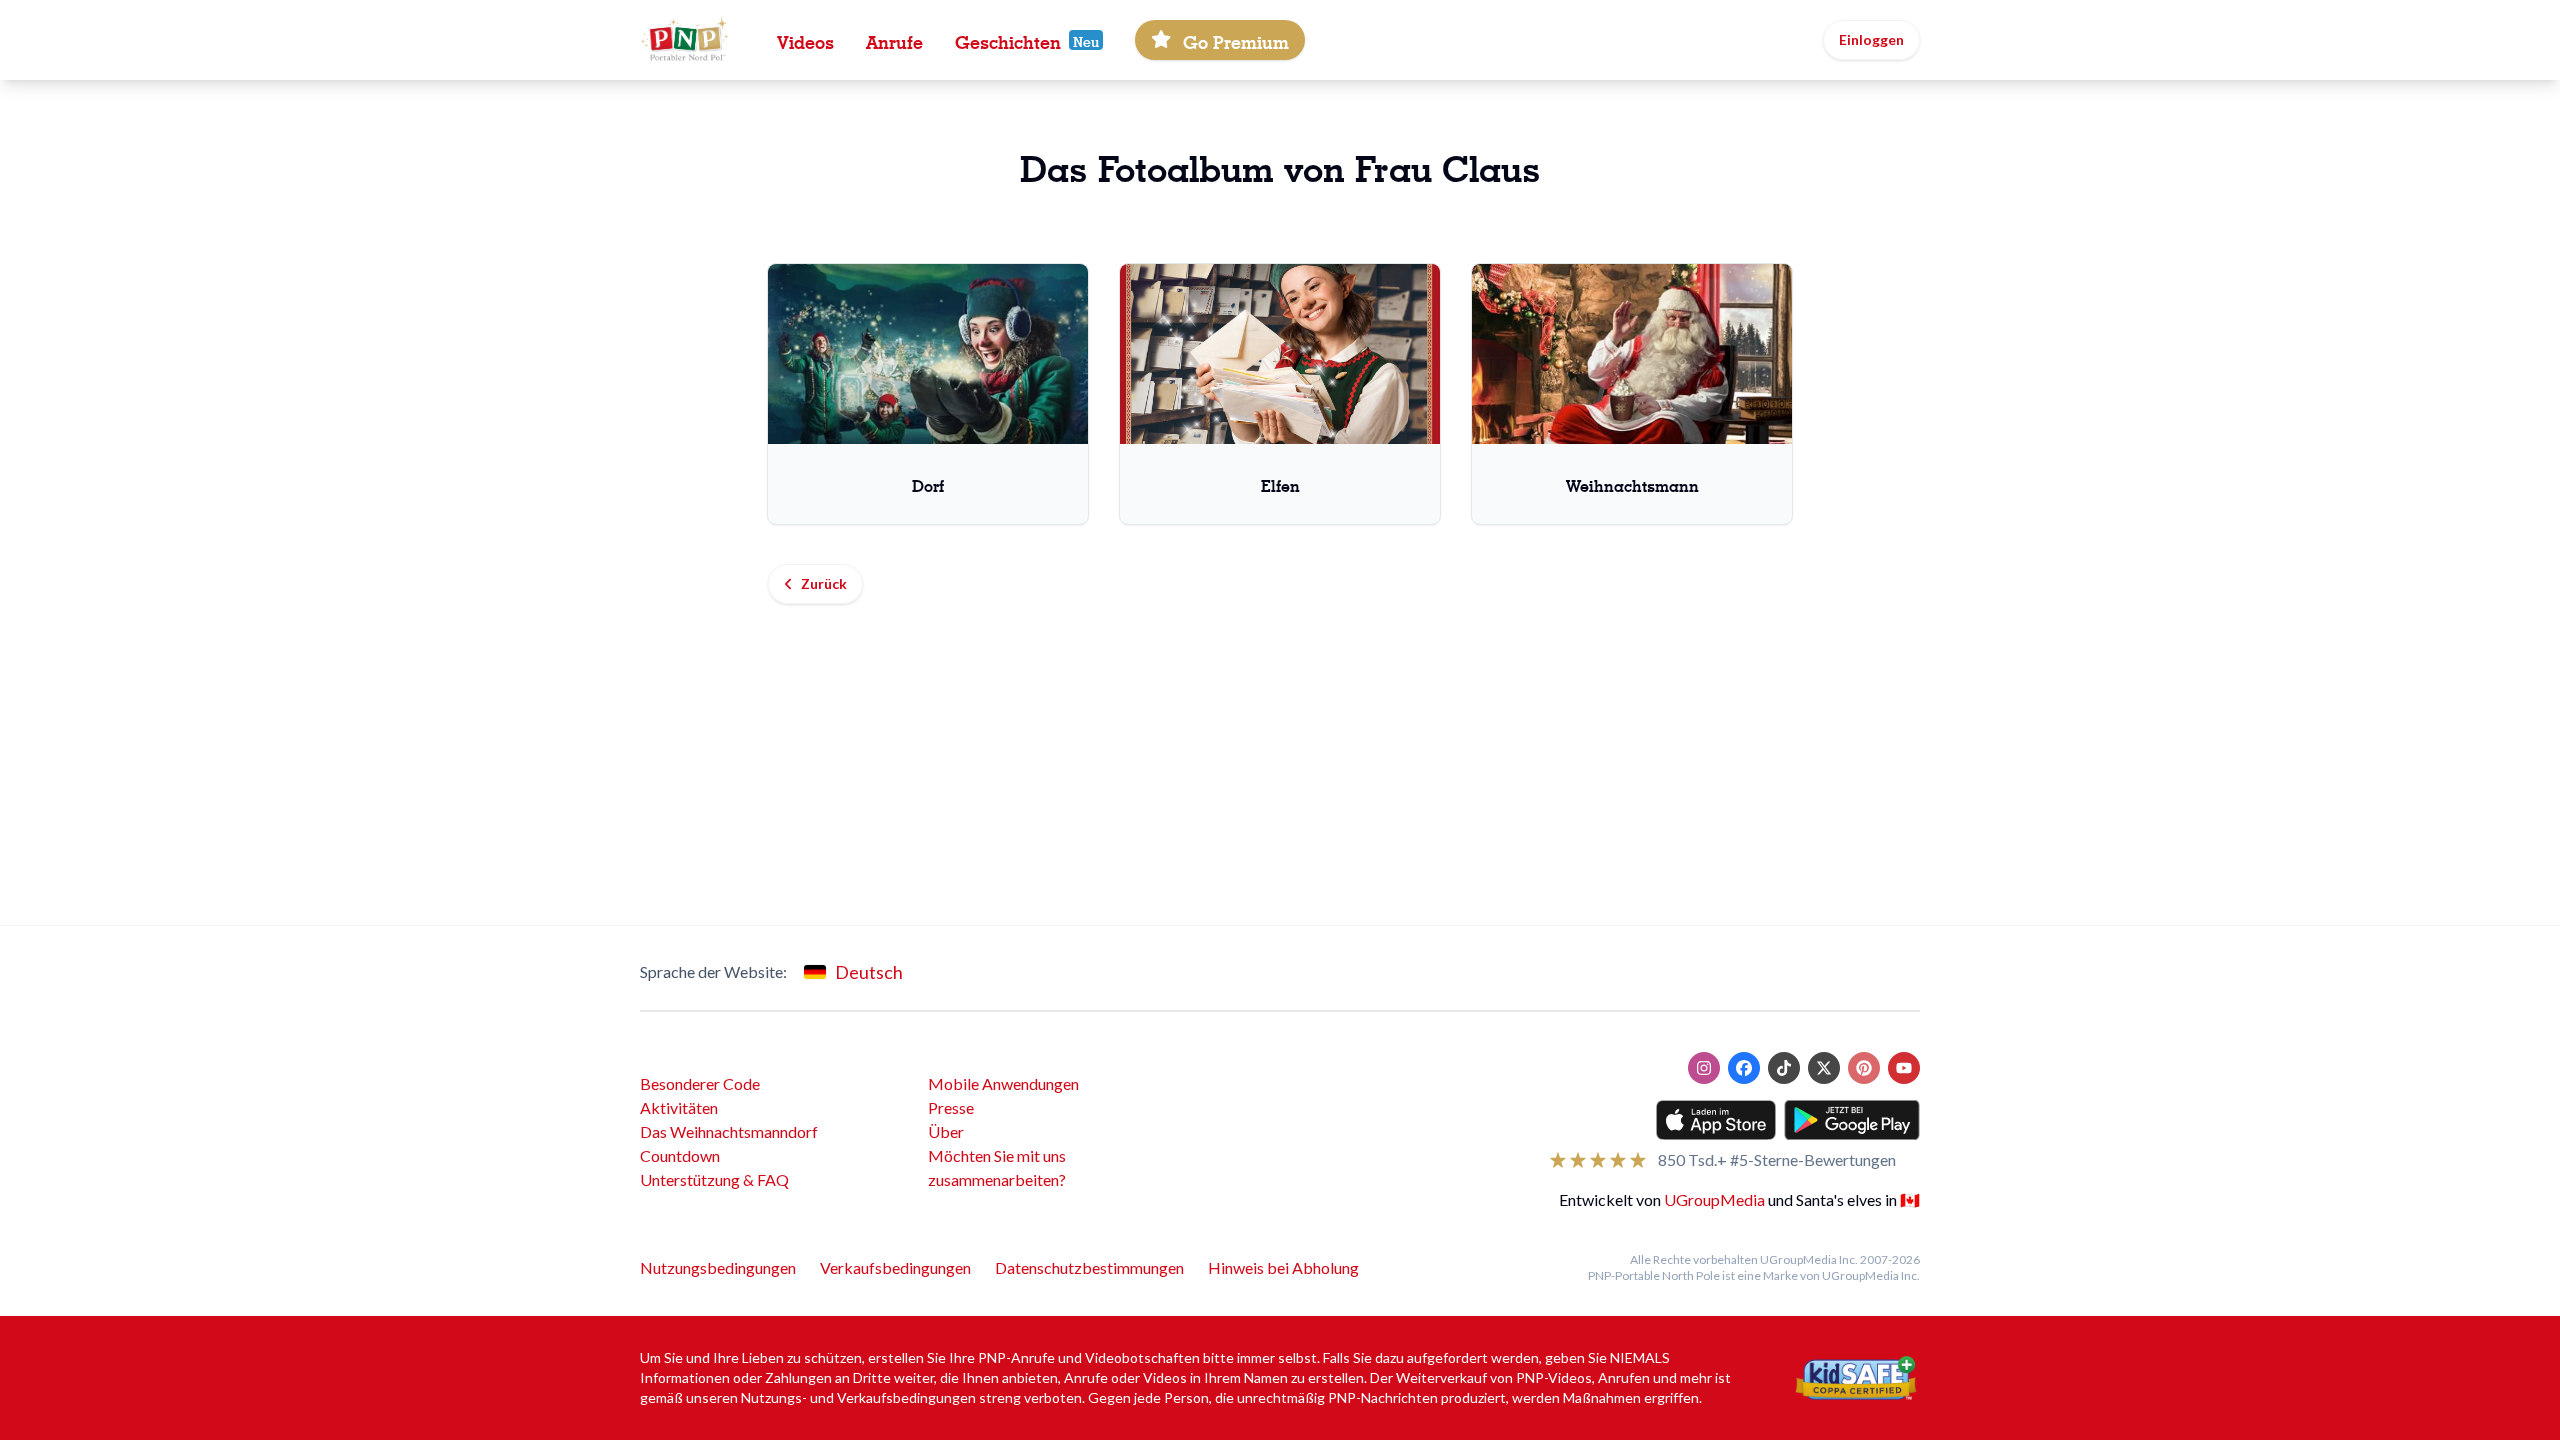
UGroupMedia (1714, 1199)
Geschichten (1008, 40)
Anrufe (894, 40)
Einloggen (1871, 39)
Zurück (824, 583)
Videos (805, 40)
